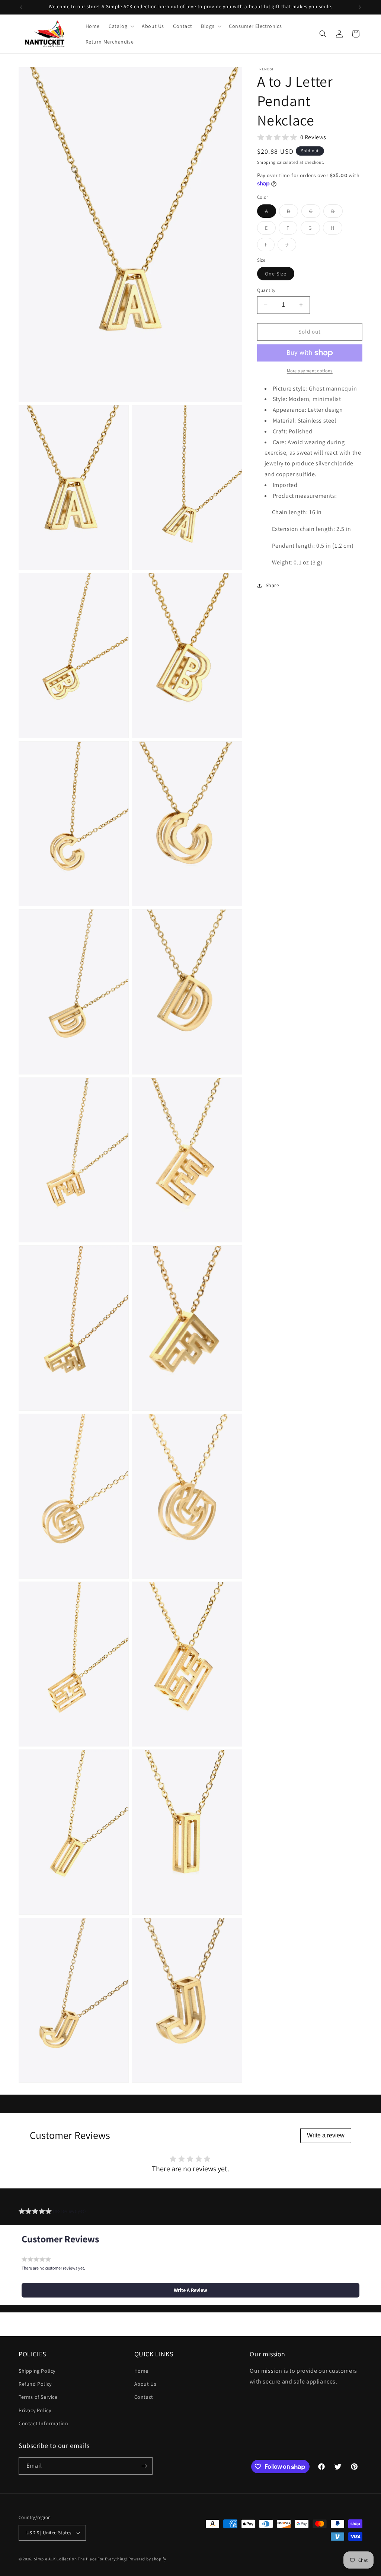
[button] (121, 26)
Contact (144, 2397)
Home (141, 2371)
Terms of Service (38, 2397)
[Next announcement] (360, 7)
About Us (145, 2384)
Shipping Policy (37, 2371)
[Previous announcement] (21, 7)
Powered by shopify (147, 2559)
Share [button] (273, 585)
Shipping (267, 162)
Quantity (266, 290)
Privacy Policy (35, 2410)
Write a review (326, 2135)
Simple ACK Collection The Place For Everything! (81, 2559)
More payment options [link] (310, 371)
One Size (280, 275)
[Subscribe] (144, 2466)
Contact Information (43, 2423)
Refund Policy (35, 2384)
